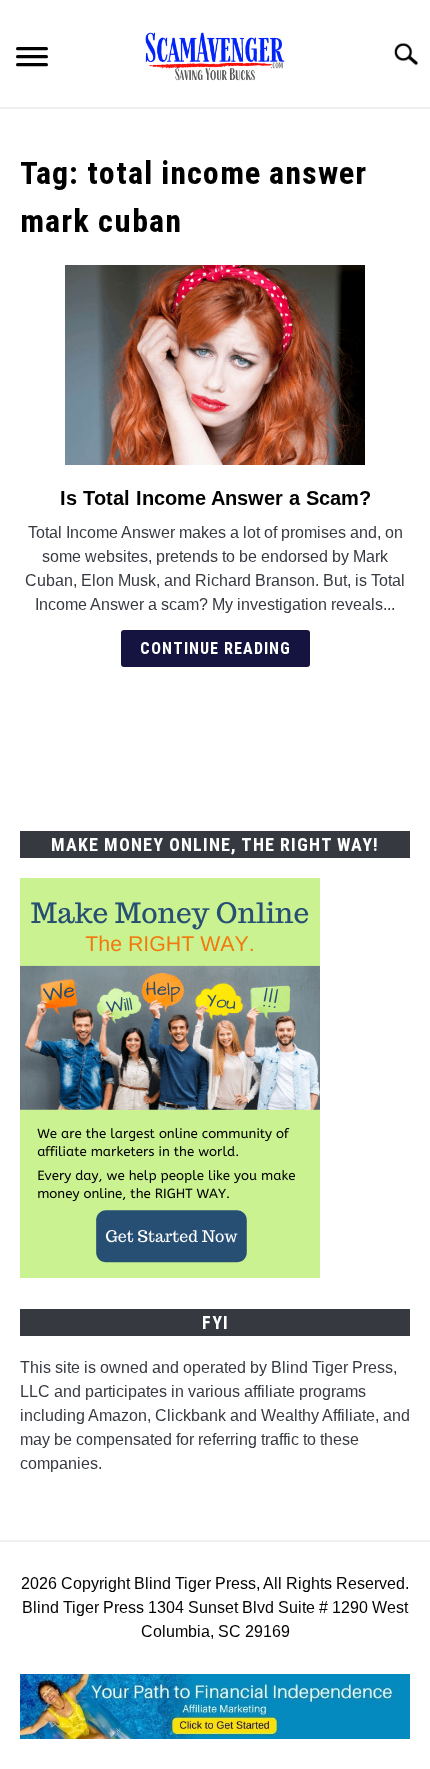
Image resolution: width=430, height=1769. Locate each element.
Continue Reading (215, 648)
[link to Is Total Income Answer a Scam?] (215, 365)
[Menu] (32, 59)
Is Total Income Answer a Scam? (215, 498)
